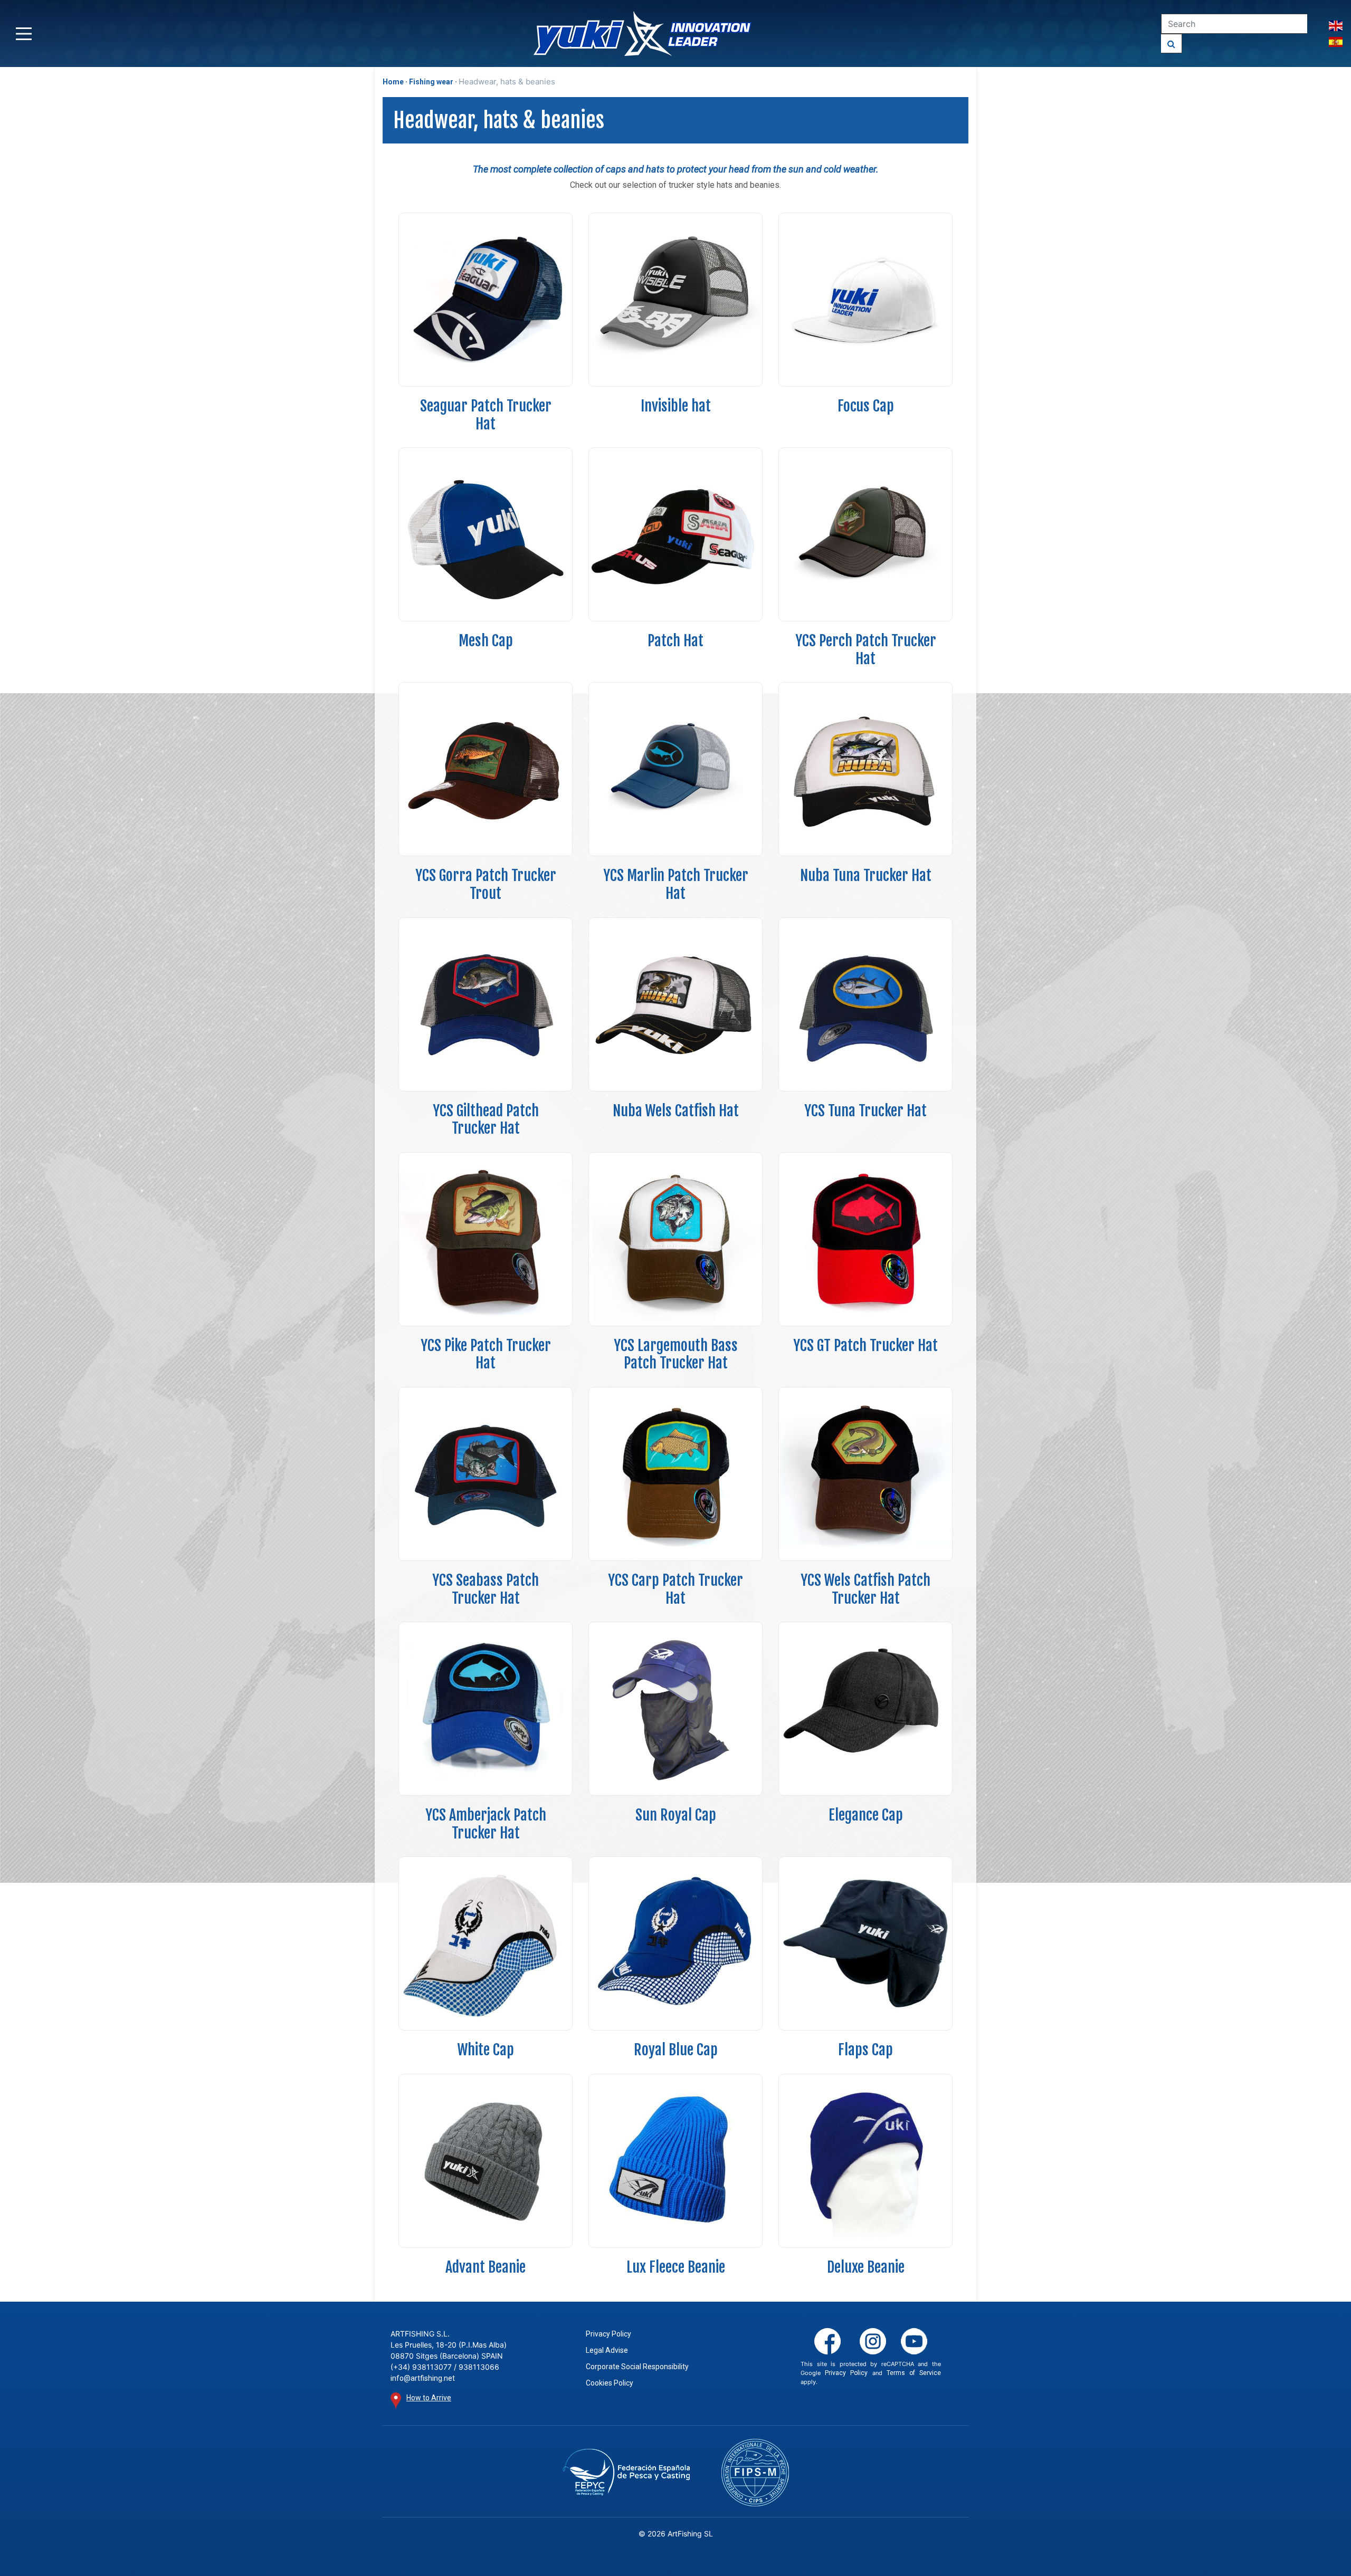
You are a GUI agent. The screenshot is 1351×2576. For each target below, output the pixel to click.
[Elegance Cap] (865, 1709)
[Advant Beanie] (486, 2161)
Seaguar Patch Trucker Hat (486, 415)
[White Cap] (486, 1943)
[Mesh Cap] (486, 534)
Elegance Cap (866, 1815)
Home (393, 82)
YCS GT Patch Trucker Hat (865, 1346)
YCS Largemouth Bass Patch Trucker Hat (676, 1354)
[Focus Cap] (865, 300)
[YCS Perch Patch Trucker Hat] (865, 534)
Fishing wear (431, 82)
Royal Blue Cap (676, 2050)
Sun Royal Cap (676, 1815)
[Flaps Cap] (865, 1943)
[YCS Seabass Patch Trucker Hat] (486, 1474)
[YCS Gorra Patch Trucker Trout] (486, 769)
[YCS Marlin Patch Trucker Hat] (675, 769)
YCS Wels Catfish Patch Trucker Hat (865, 1589)
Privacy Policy (608, 2334)
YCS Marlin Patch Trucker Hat (676, 884)
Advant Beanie (486, 2267)
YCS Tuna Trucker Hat (865, 1111)
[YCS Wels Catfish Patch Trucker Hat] (865, 1474)
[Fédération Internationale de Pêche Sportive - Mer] (755, 2473)
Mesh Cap (486, 641)
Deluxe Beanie (866, 2267)
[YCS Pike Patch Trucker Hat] (486, 1239)
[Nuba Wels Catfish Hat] (675, 1004)
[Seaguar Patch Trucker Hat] (486, 300)
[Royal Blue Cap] (675, 1943)
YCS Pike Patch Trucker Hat (486, 1354)
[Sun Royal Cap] (675, 1709)
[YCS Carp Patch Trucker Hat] (675, 1474)
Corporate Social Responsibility (637, 2367)
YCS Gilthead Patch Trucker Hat (486, 1120)
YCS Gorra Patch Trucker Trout (486, 884)
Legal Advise (607, 2350)
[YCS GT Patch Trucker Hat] (865, 1239)
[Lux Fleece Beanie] (675, 2161)
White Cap (486, 2050)
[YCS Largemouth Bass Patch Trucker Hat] (675, 1239)
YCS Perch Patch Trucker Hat (866, 650)
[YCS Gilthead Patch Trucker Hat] (486, 1004)
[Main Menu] (24, 34)
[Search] (1172, 44)
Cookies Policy (610, 2383)
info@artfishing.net (423, 2378)
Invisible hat (676, 406)
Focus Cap (866, 406)
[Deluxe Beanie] (865, 2161)
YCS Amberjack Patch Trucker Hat (486, 1824)
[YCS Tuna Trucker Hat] (865, 1004)
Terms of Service (914, 2373)
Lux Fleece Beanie (676, 2267)
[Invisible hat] (675, 300)
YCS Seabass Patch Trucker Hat (486, 1589)
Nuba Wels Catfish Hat (676, 1111)
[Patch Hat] (675, 534)
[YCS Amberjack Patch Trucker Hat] (486, 1709)
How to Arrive (429, 2398)
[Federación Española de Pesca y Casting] (626, 2472)
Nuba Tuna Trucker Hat (866, 875)
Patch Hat (675, 641)
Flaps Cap (865, 2050)
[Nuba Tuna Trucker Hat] (865, 769)
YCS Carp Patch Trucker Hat (675, 1589)
